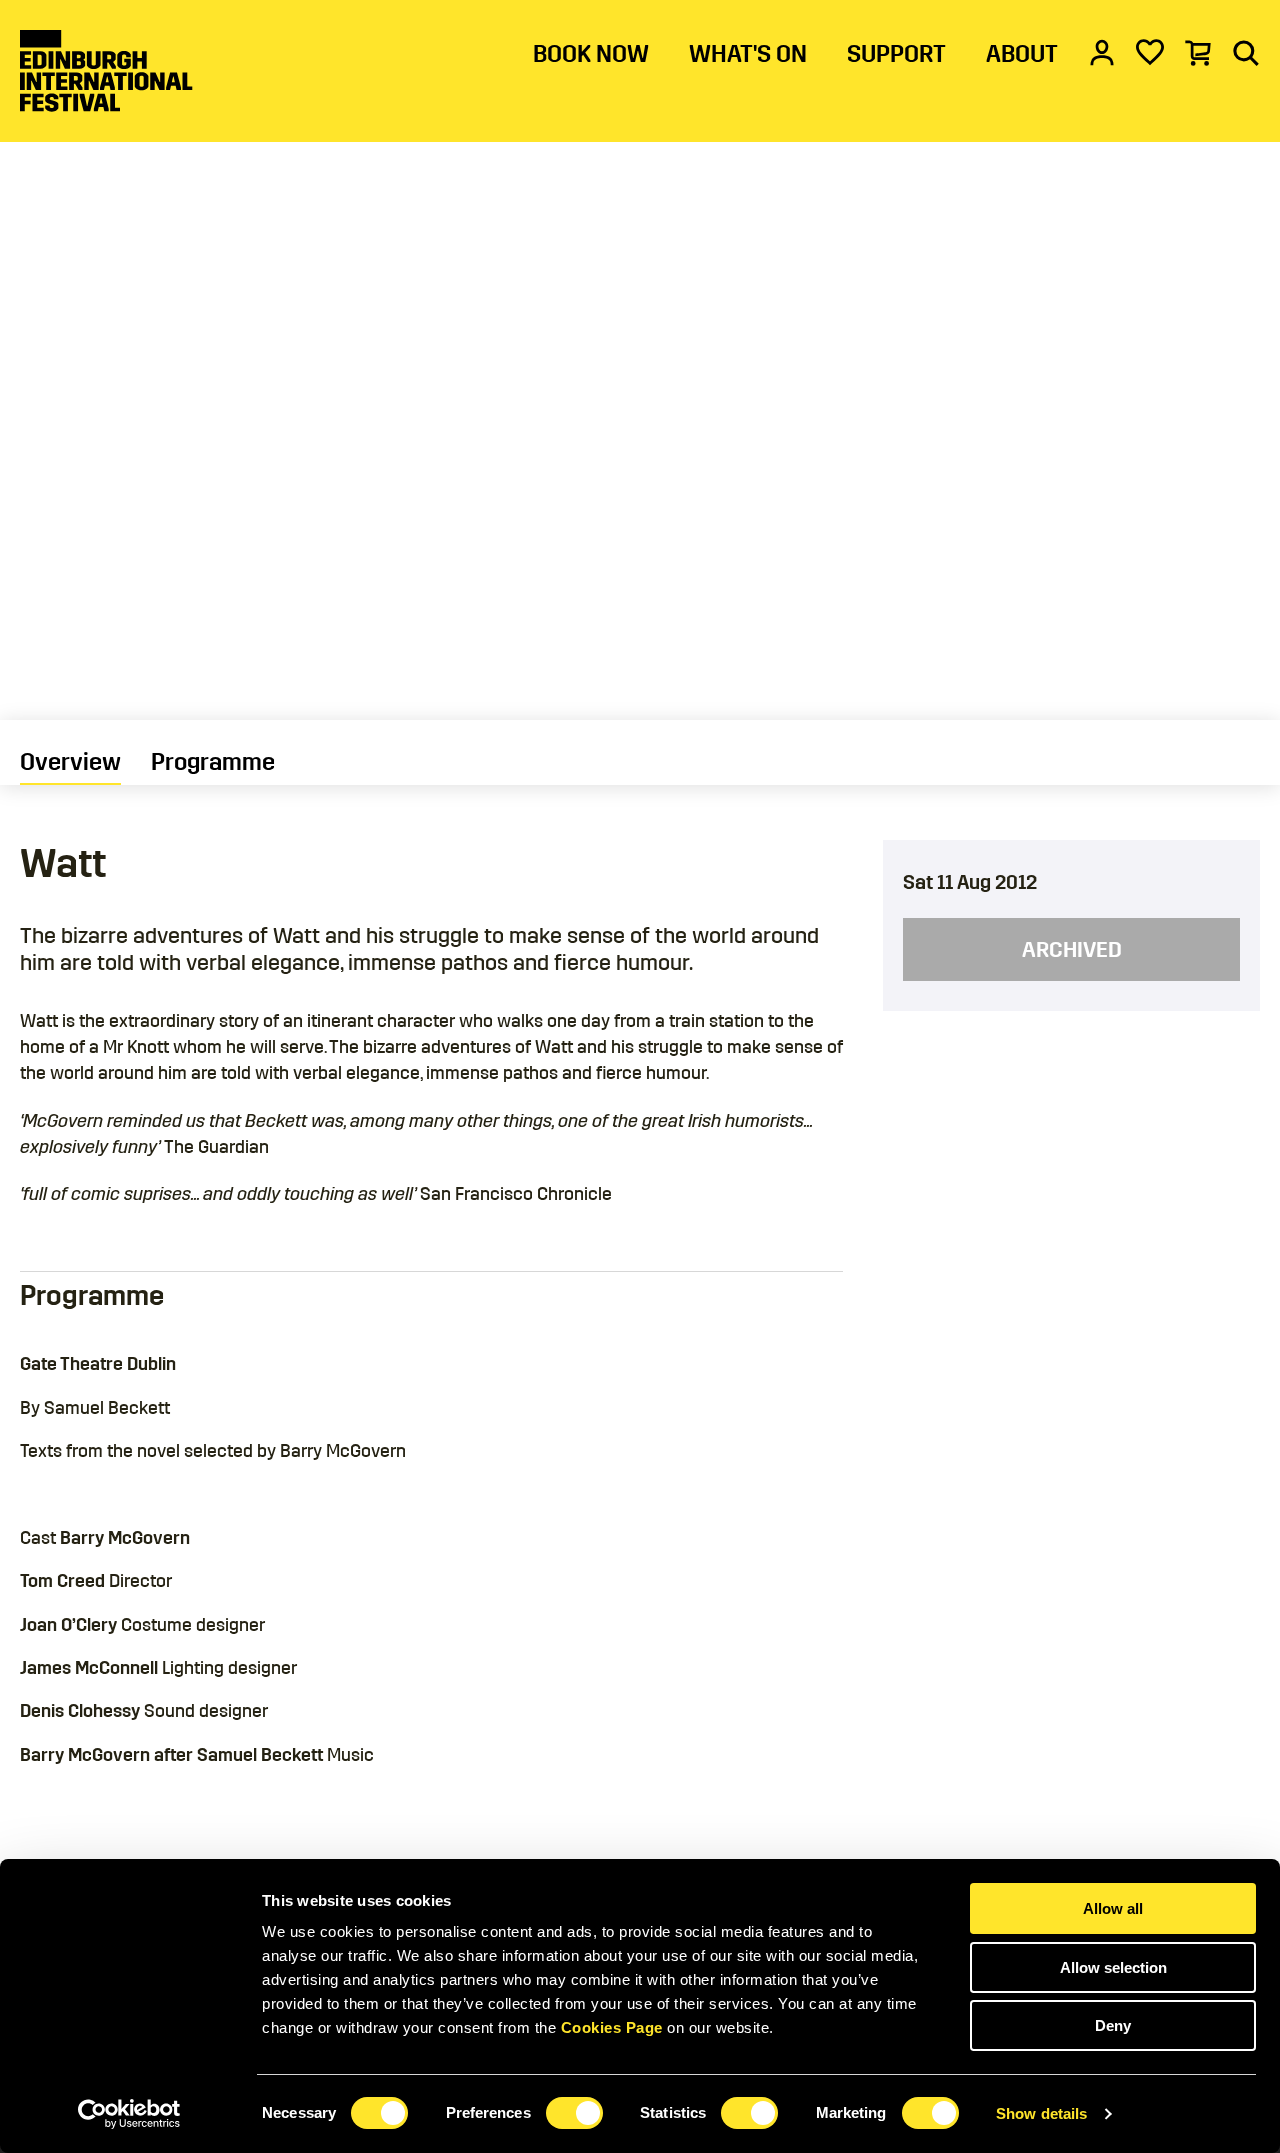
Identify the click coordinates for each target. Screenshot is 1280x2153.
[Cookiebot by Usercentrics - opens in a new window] (129, 2114)
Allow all (1113, 1908)
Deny (1113, 2025)
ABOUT (1022, 54)
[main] (640, 943)
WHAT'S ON (748, 54)
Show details (1041, 2113)
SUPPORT (896, 54)
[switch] (574, 2113)
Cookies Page (612, 2027)
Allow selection (1113, 1967)
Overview (70, 762)
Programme (213, 762)
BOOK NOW (591, 54)
